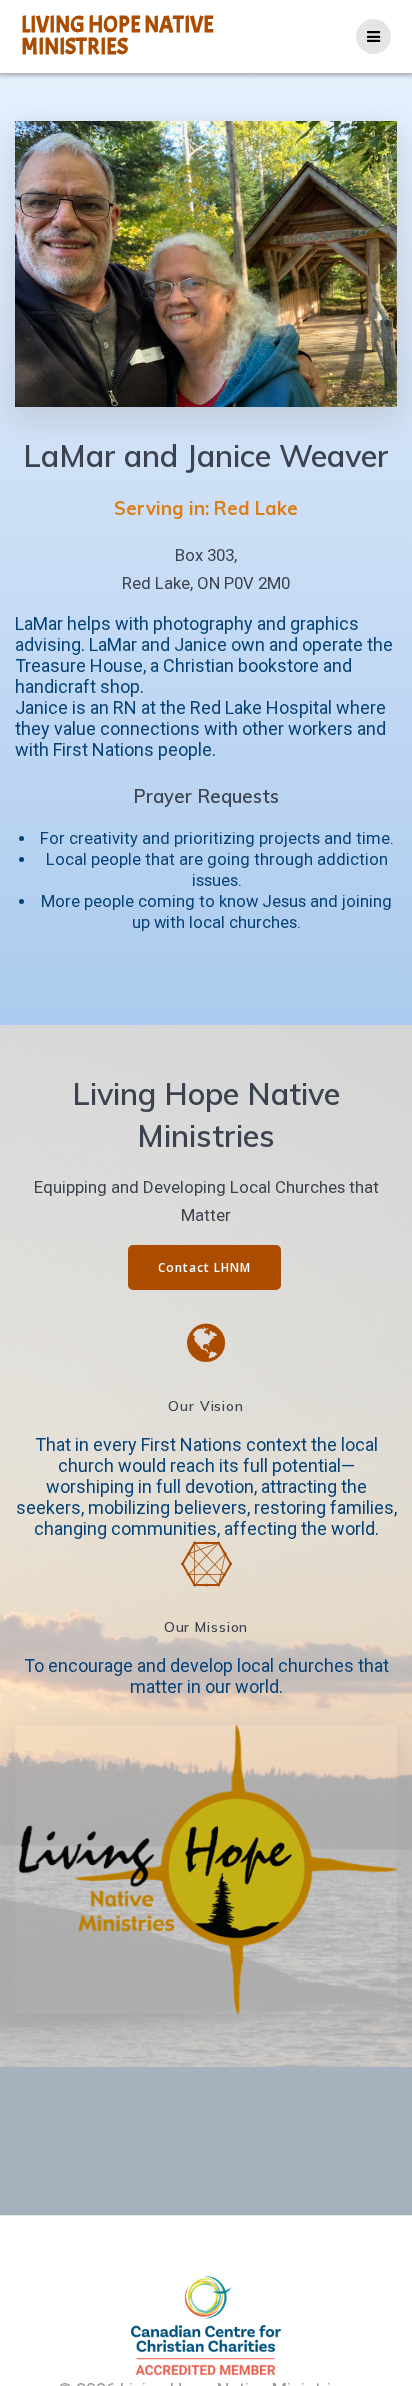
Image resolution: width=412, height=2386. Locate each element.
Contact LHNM (204, 1267)
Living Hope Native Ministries (117, 36)
